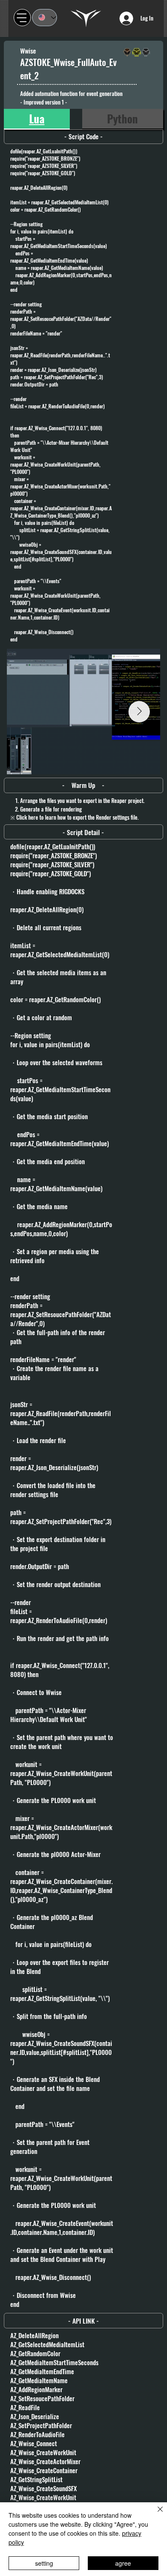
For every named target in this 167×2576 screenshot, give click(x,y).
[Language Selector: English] (44, 18)
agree (123, 2563)
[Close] (155, 2514)
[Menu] (22, 18)
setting (44, 2563)
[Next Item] (139, 712)
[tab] (37, 119)
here (33, 817)
